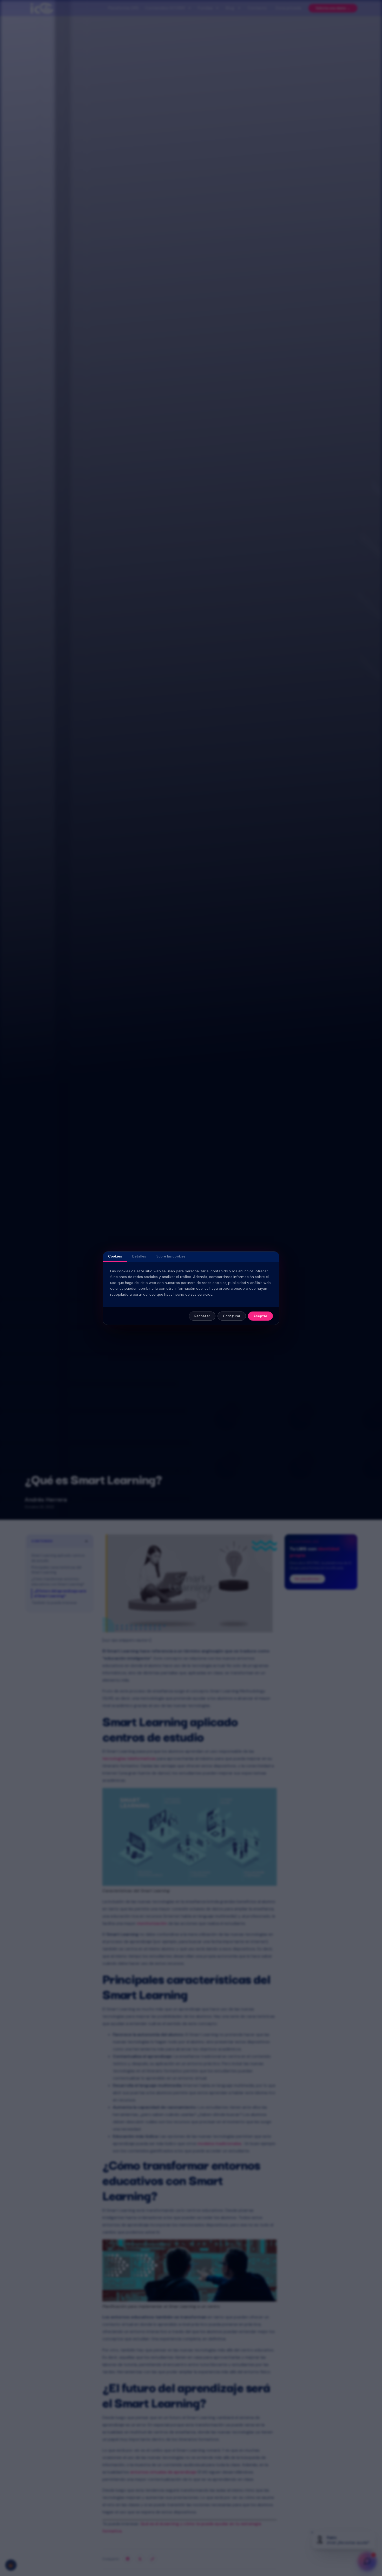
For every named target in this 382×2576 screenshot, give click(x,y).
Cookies (115, 1256)
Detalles (139, 1256)
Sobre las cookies (171, 1256)
